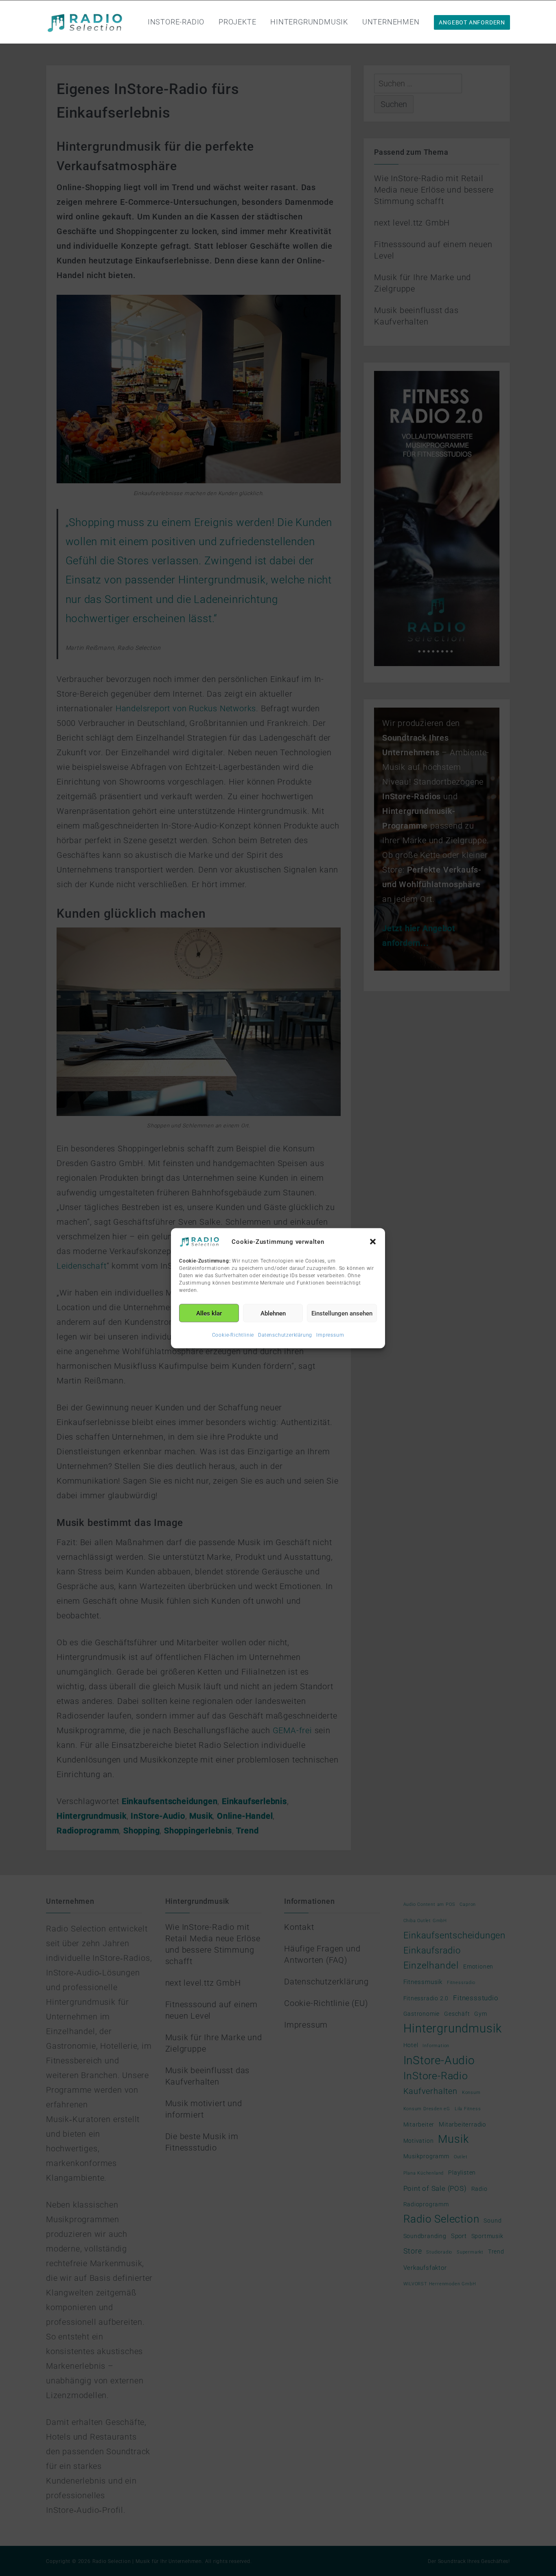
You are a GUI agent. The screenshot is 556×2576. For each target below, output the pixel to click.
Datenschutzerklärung (285, 1335)
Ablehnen (273, 1313)
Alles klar (209, 1313)
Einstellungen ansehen (342, 1313)
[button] (373, 1241)
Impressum (330, 1335)
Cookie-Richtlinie (233, 1335)
